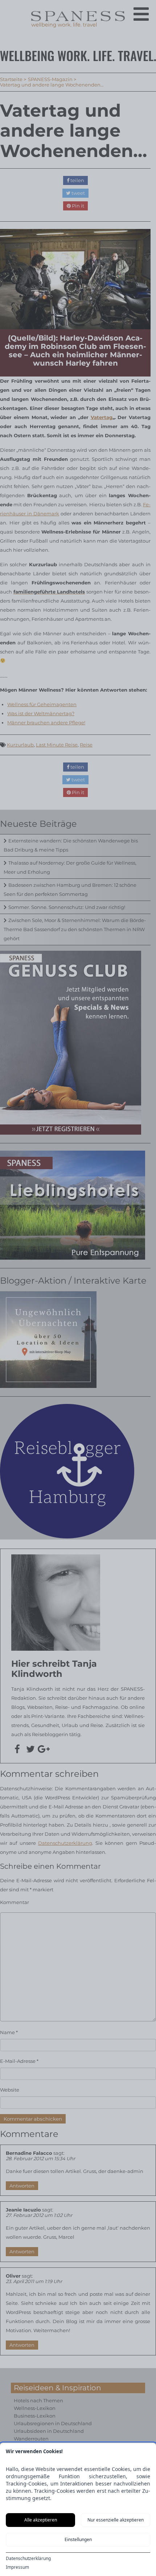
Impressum (17, 2567)
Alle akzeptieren (41, 2520)
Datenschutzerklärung (28, 2559)
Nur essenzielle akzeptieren (116, 2520)
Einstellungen (78, 2539)
